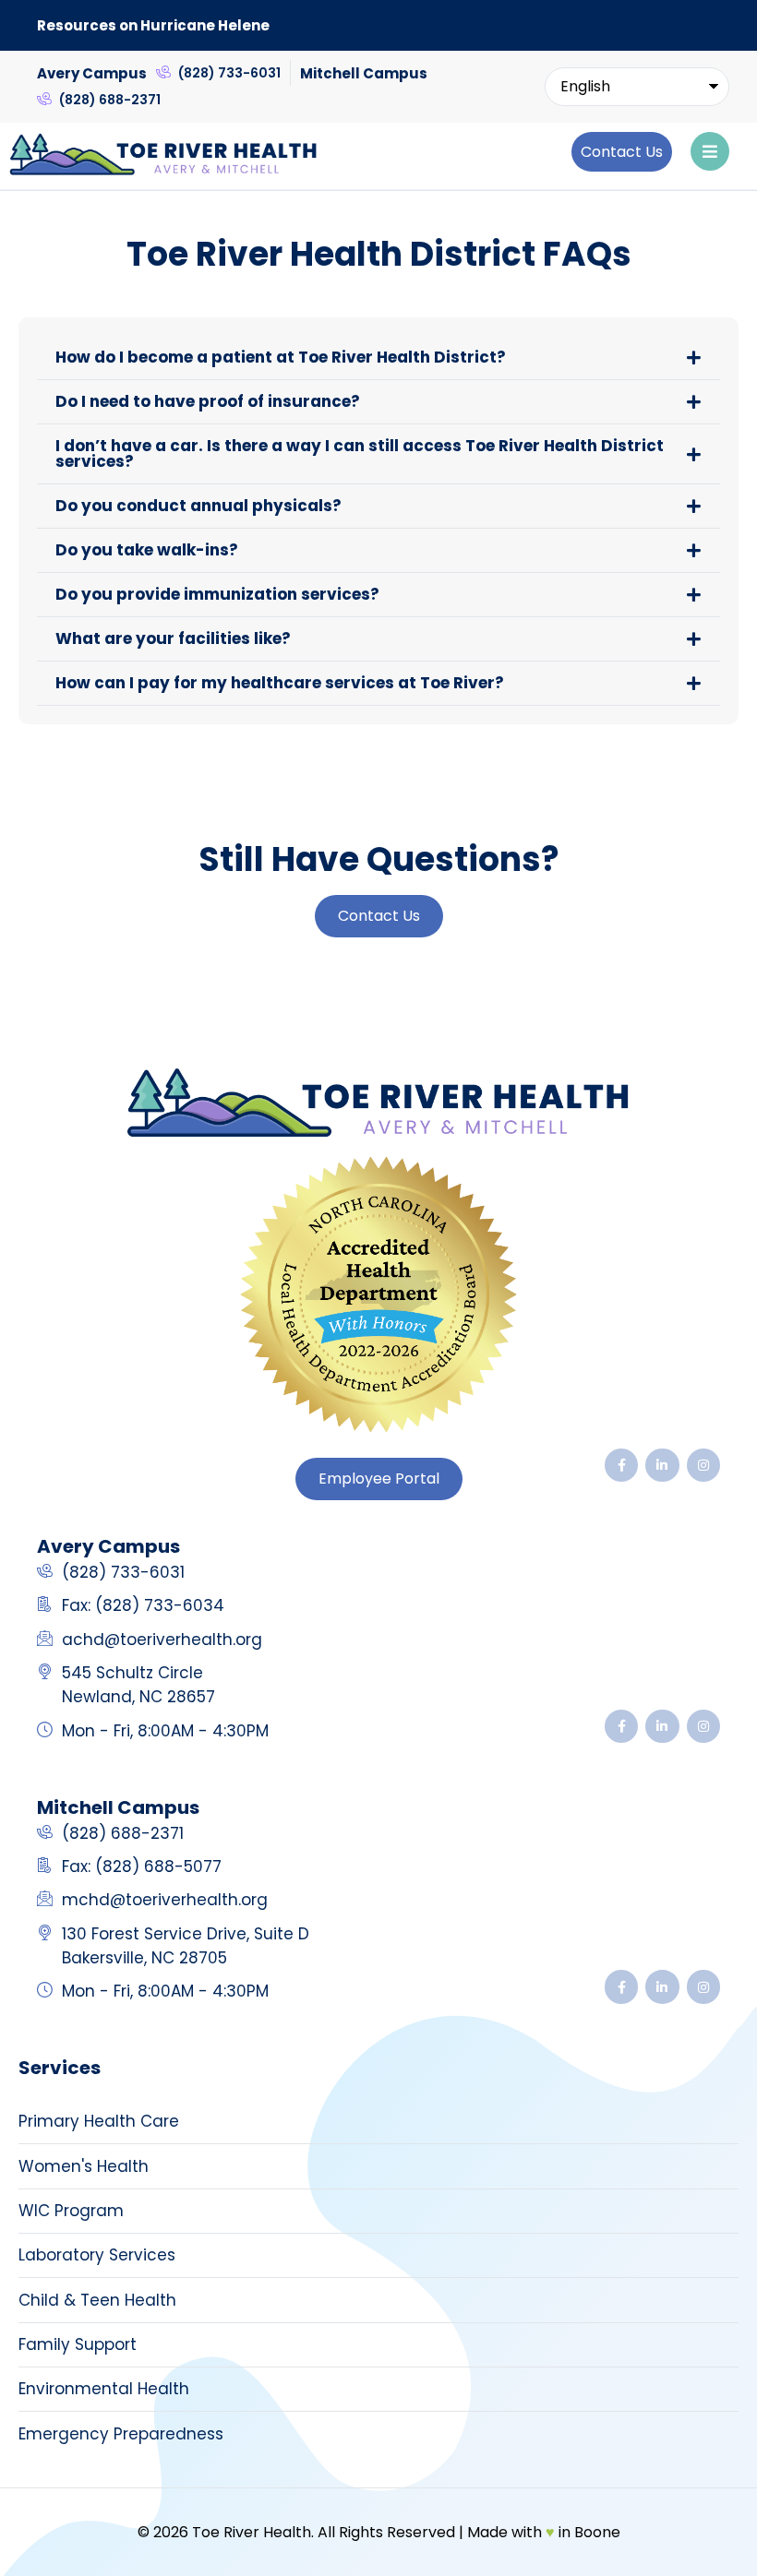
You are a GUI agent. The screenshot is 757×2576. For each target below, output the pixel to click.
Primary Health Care (99, 2121)
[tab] (378, 358)
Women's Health (84, 2166)
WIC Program (71, 2211)
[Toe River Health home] (378, 1105)
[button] (622, 152)
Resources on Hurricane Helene (153, 25)
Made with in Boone (544, 2532)
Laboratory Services (97, 2255)
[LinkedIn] (662, 1465)
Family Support (78, 2344)
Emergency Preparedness (121, 2434)
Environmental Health (104, 2389)
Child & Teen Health (97, 2300)
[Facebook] (621, 1465)
